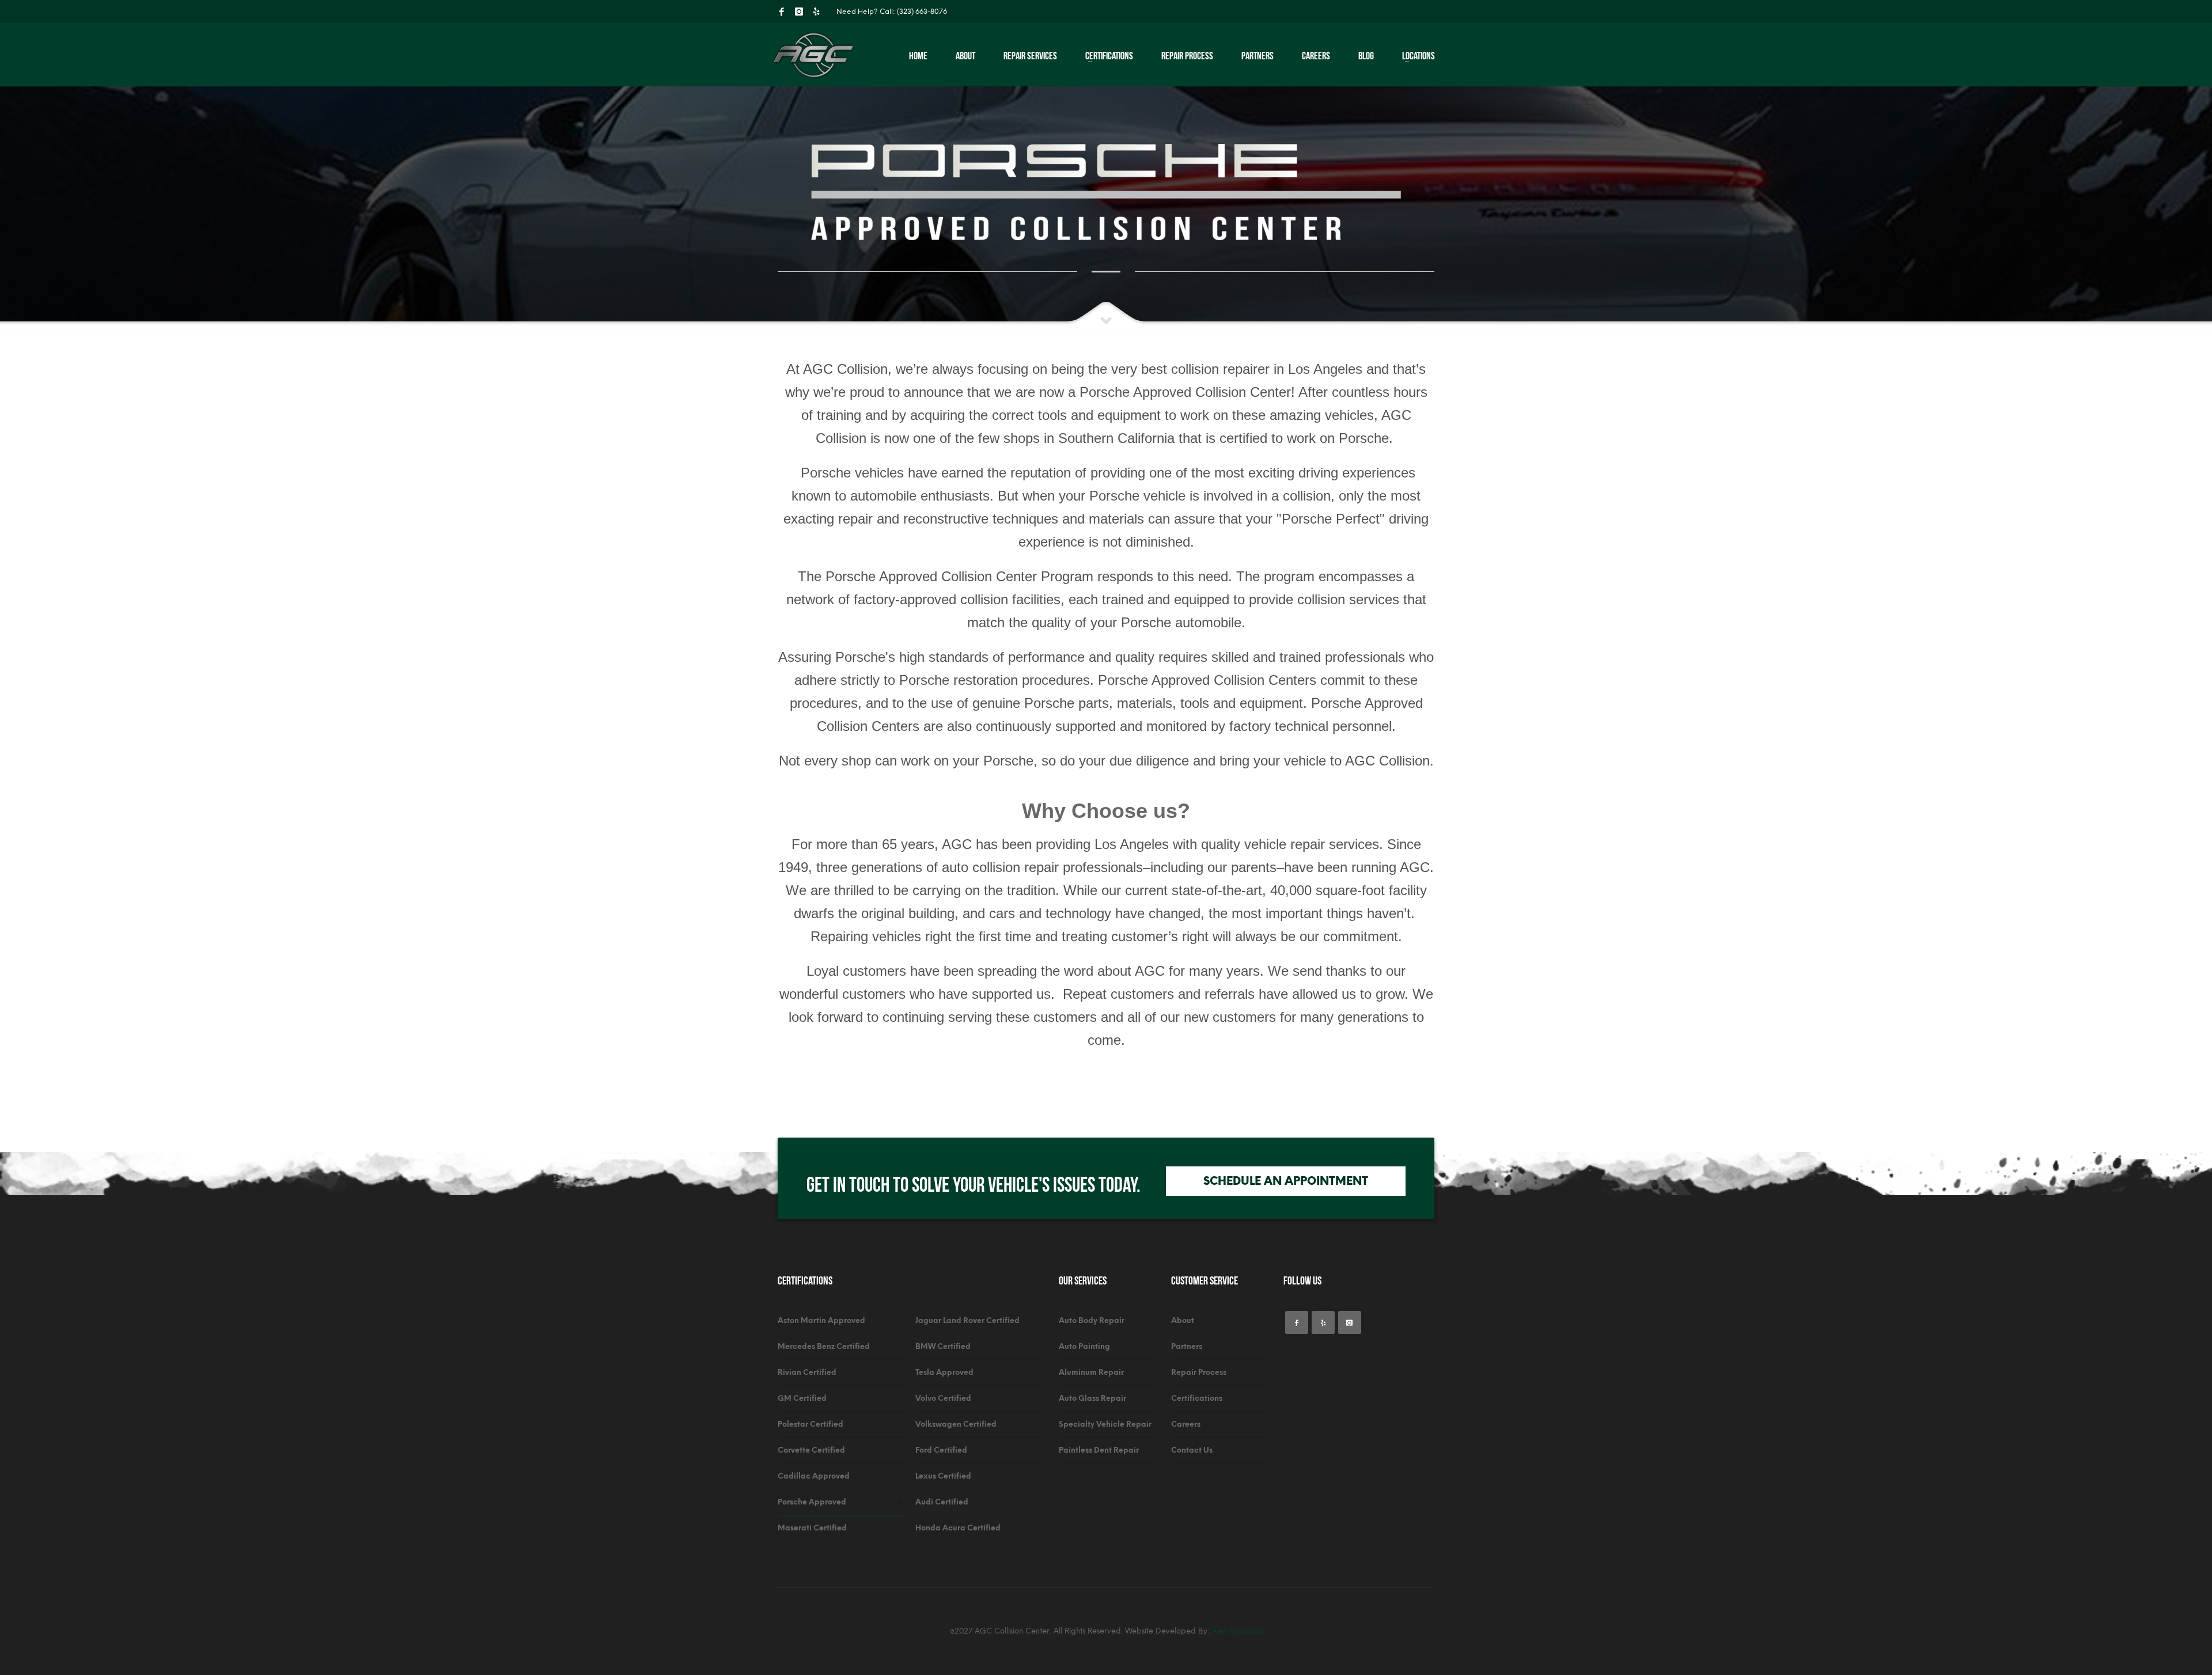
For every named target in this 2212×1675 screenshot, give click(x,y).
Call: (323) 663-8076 (913, 12)
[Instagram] (799, 12)
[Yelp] (816, 12)
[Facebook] (782, 12)
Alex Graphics (1237, 1631)
